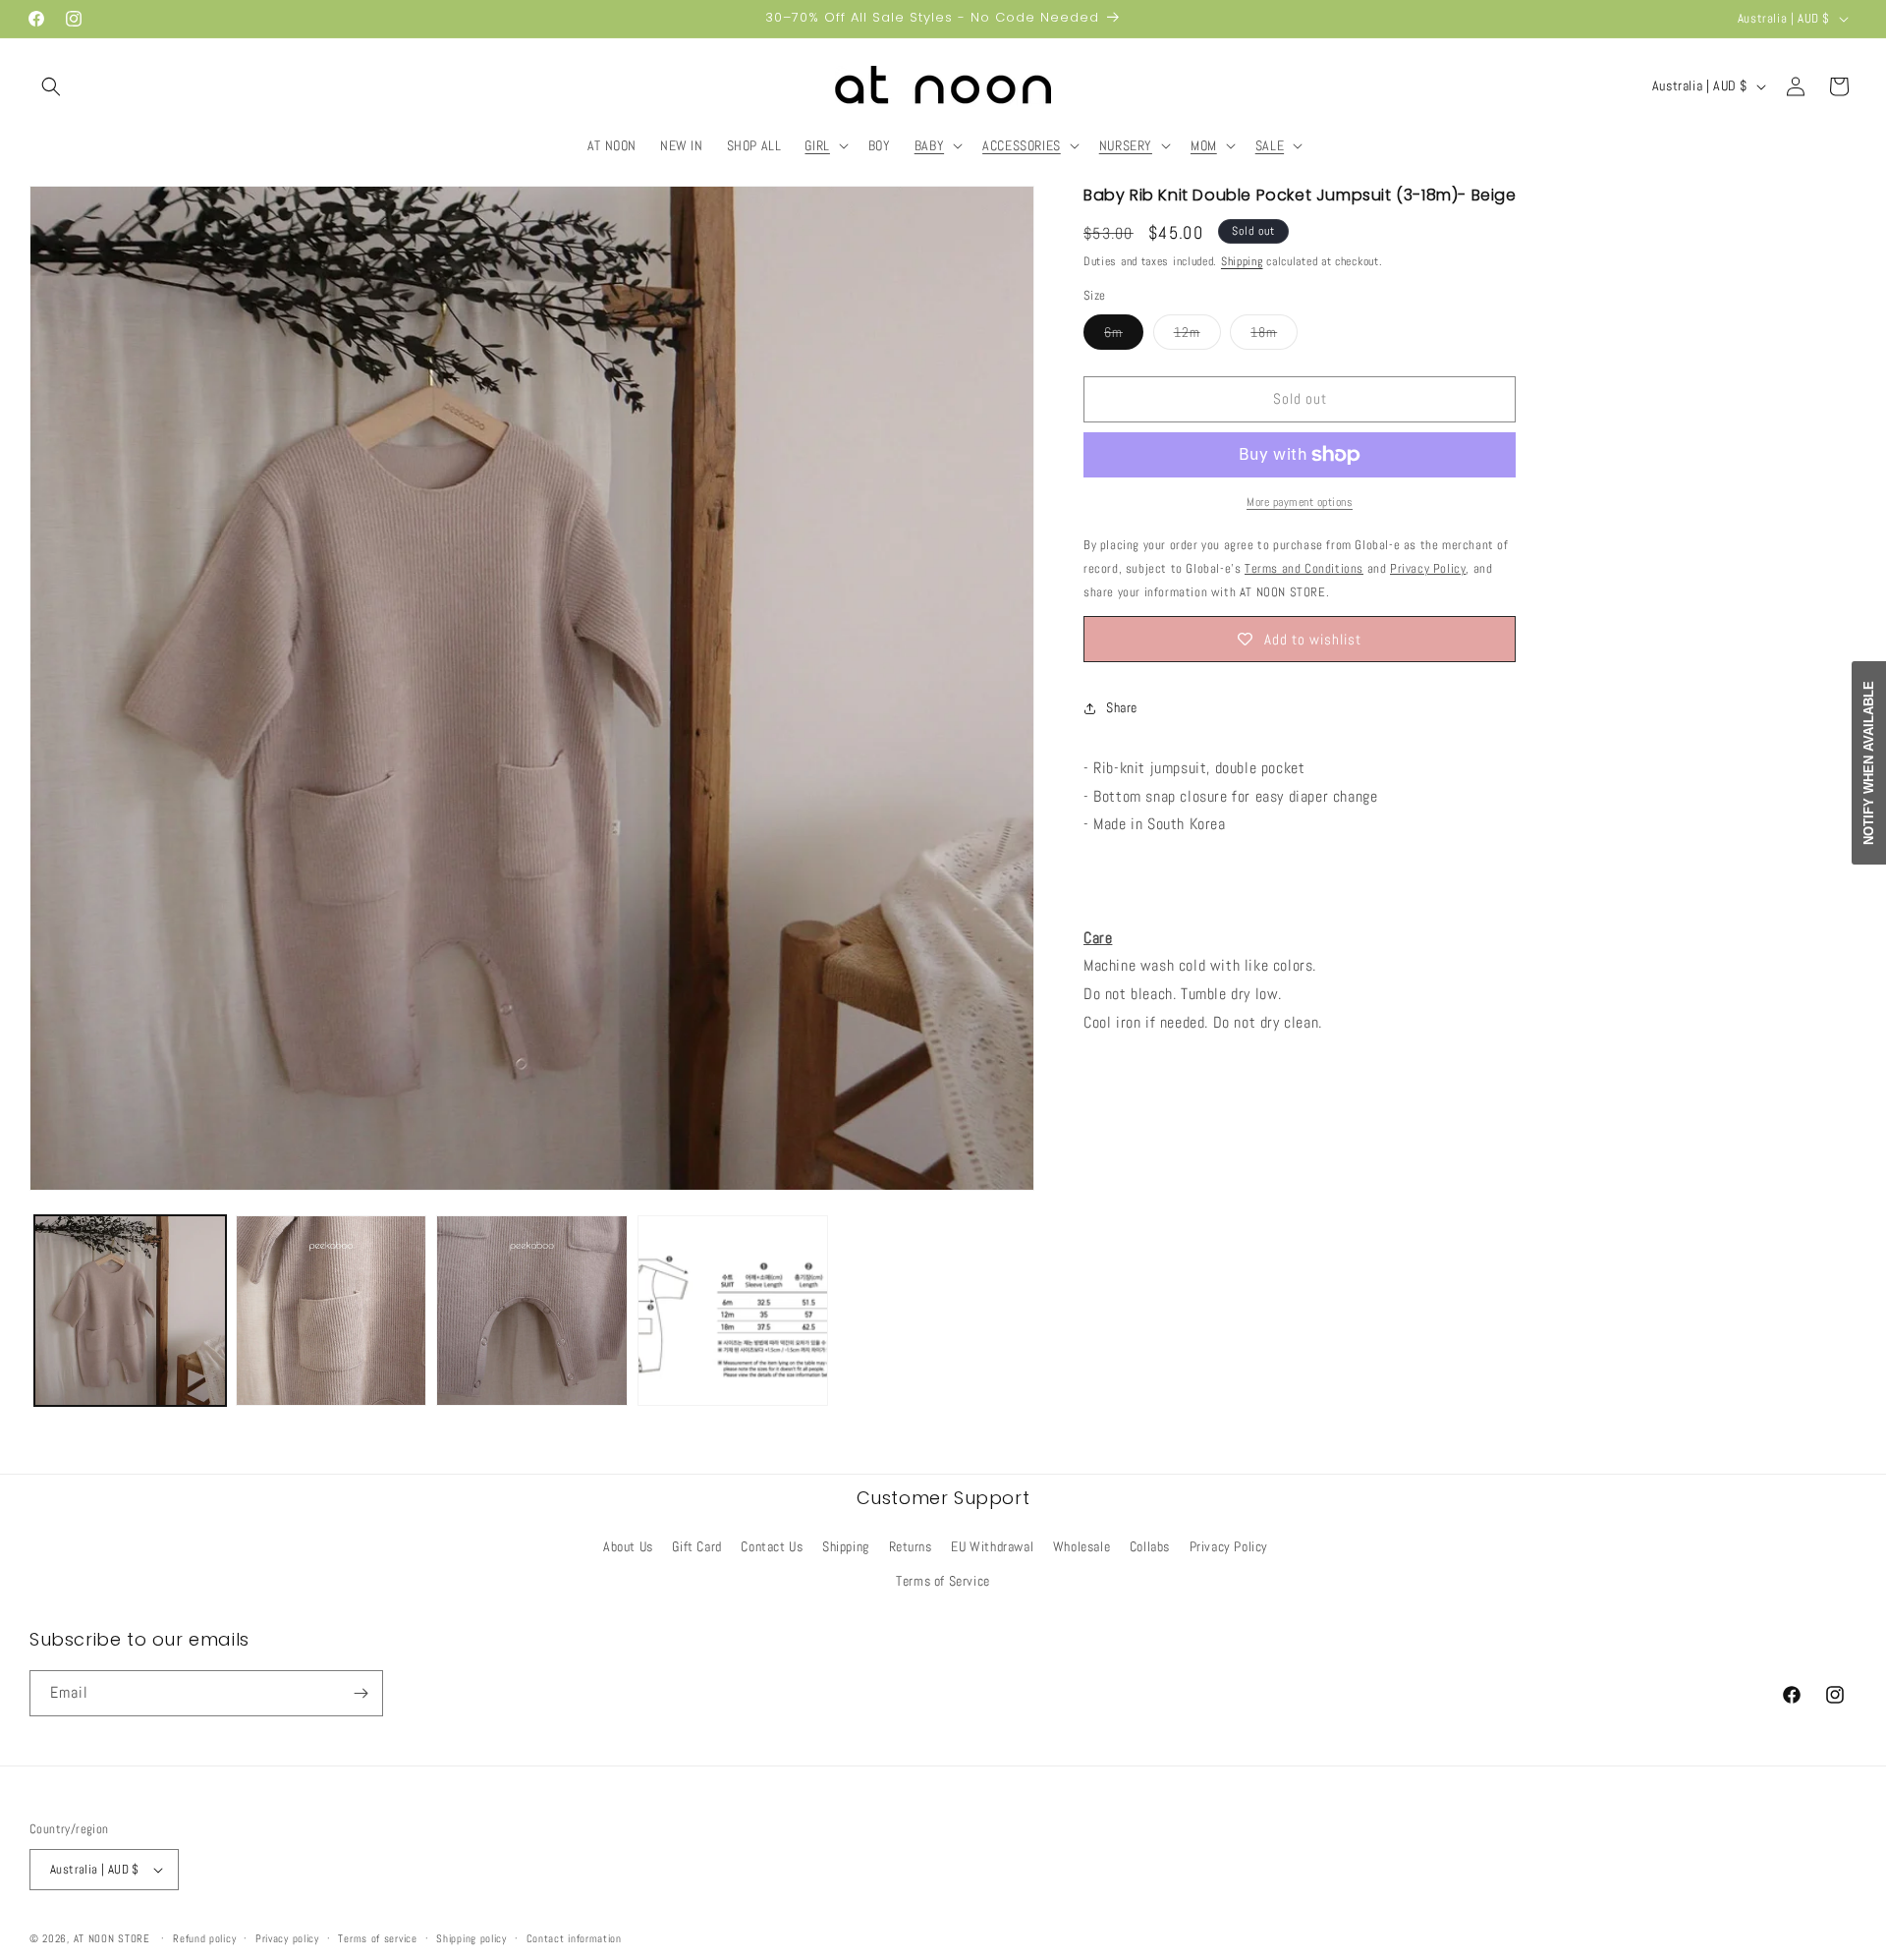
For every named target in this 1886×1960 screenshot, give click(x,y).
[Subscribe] (361, 1693)
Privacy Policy (1229, 1546)
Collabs (1150, 1546)
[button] (51, 86)
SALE (1270, 145)
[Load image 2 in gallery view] (332, 1311)
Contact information (574, 1938)
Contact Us (772, 1546)
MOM (1204, 145)
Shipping (1242, 261)
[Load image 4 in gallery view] (733, 1311)
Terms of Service (943, 1581)
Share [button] (1122, 707)
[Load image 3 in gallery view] (532, 1311)
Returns (911, 1546)
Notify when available (1869, 763)
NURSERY (1126, 145)
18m (1274, 336)
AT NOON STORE (112, 1938)
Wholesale (1082, 1546)
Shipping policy (471, 1938)
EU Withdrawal (992, 1546)
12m (1197, 336)
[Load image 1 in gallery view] (130, 1311)
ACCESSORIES (1022, 145)
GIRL (817, 145)
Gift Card (696, 1546)
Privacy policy (287, 1938)
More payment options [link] (1300, 502)
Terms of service (377, 1938)
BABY (929, 145)
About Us (628, 1546)
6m (1124, 336)
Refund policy (204, 1938)
